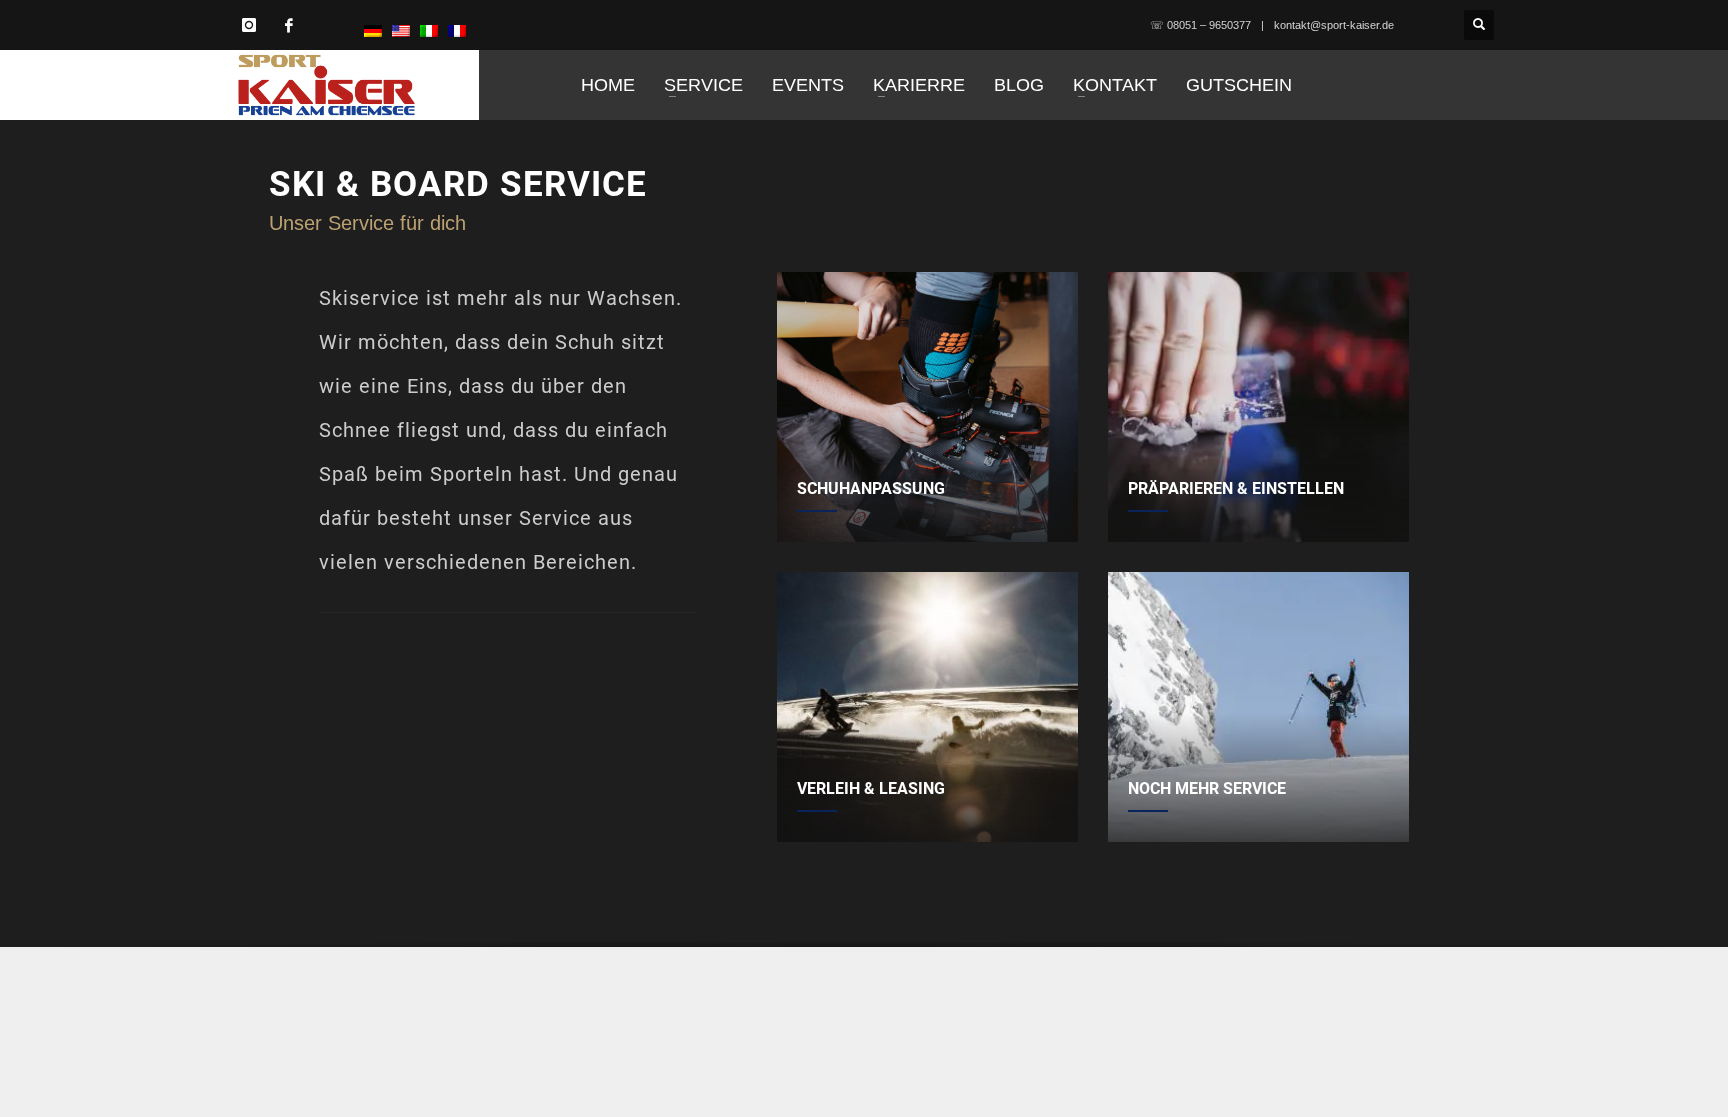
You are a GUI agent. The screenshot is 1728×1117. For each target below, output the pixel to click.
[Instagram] (249, 25)
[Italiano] (429, 30)
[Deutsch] (373, 30)
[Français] (457, 30)
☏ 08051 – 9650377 (1200, 25)
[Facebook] (289, 25)
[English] (401, 30)
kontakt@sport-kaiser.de (1334, 25)
